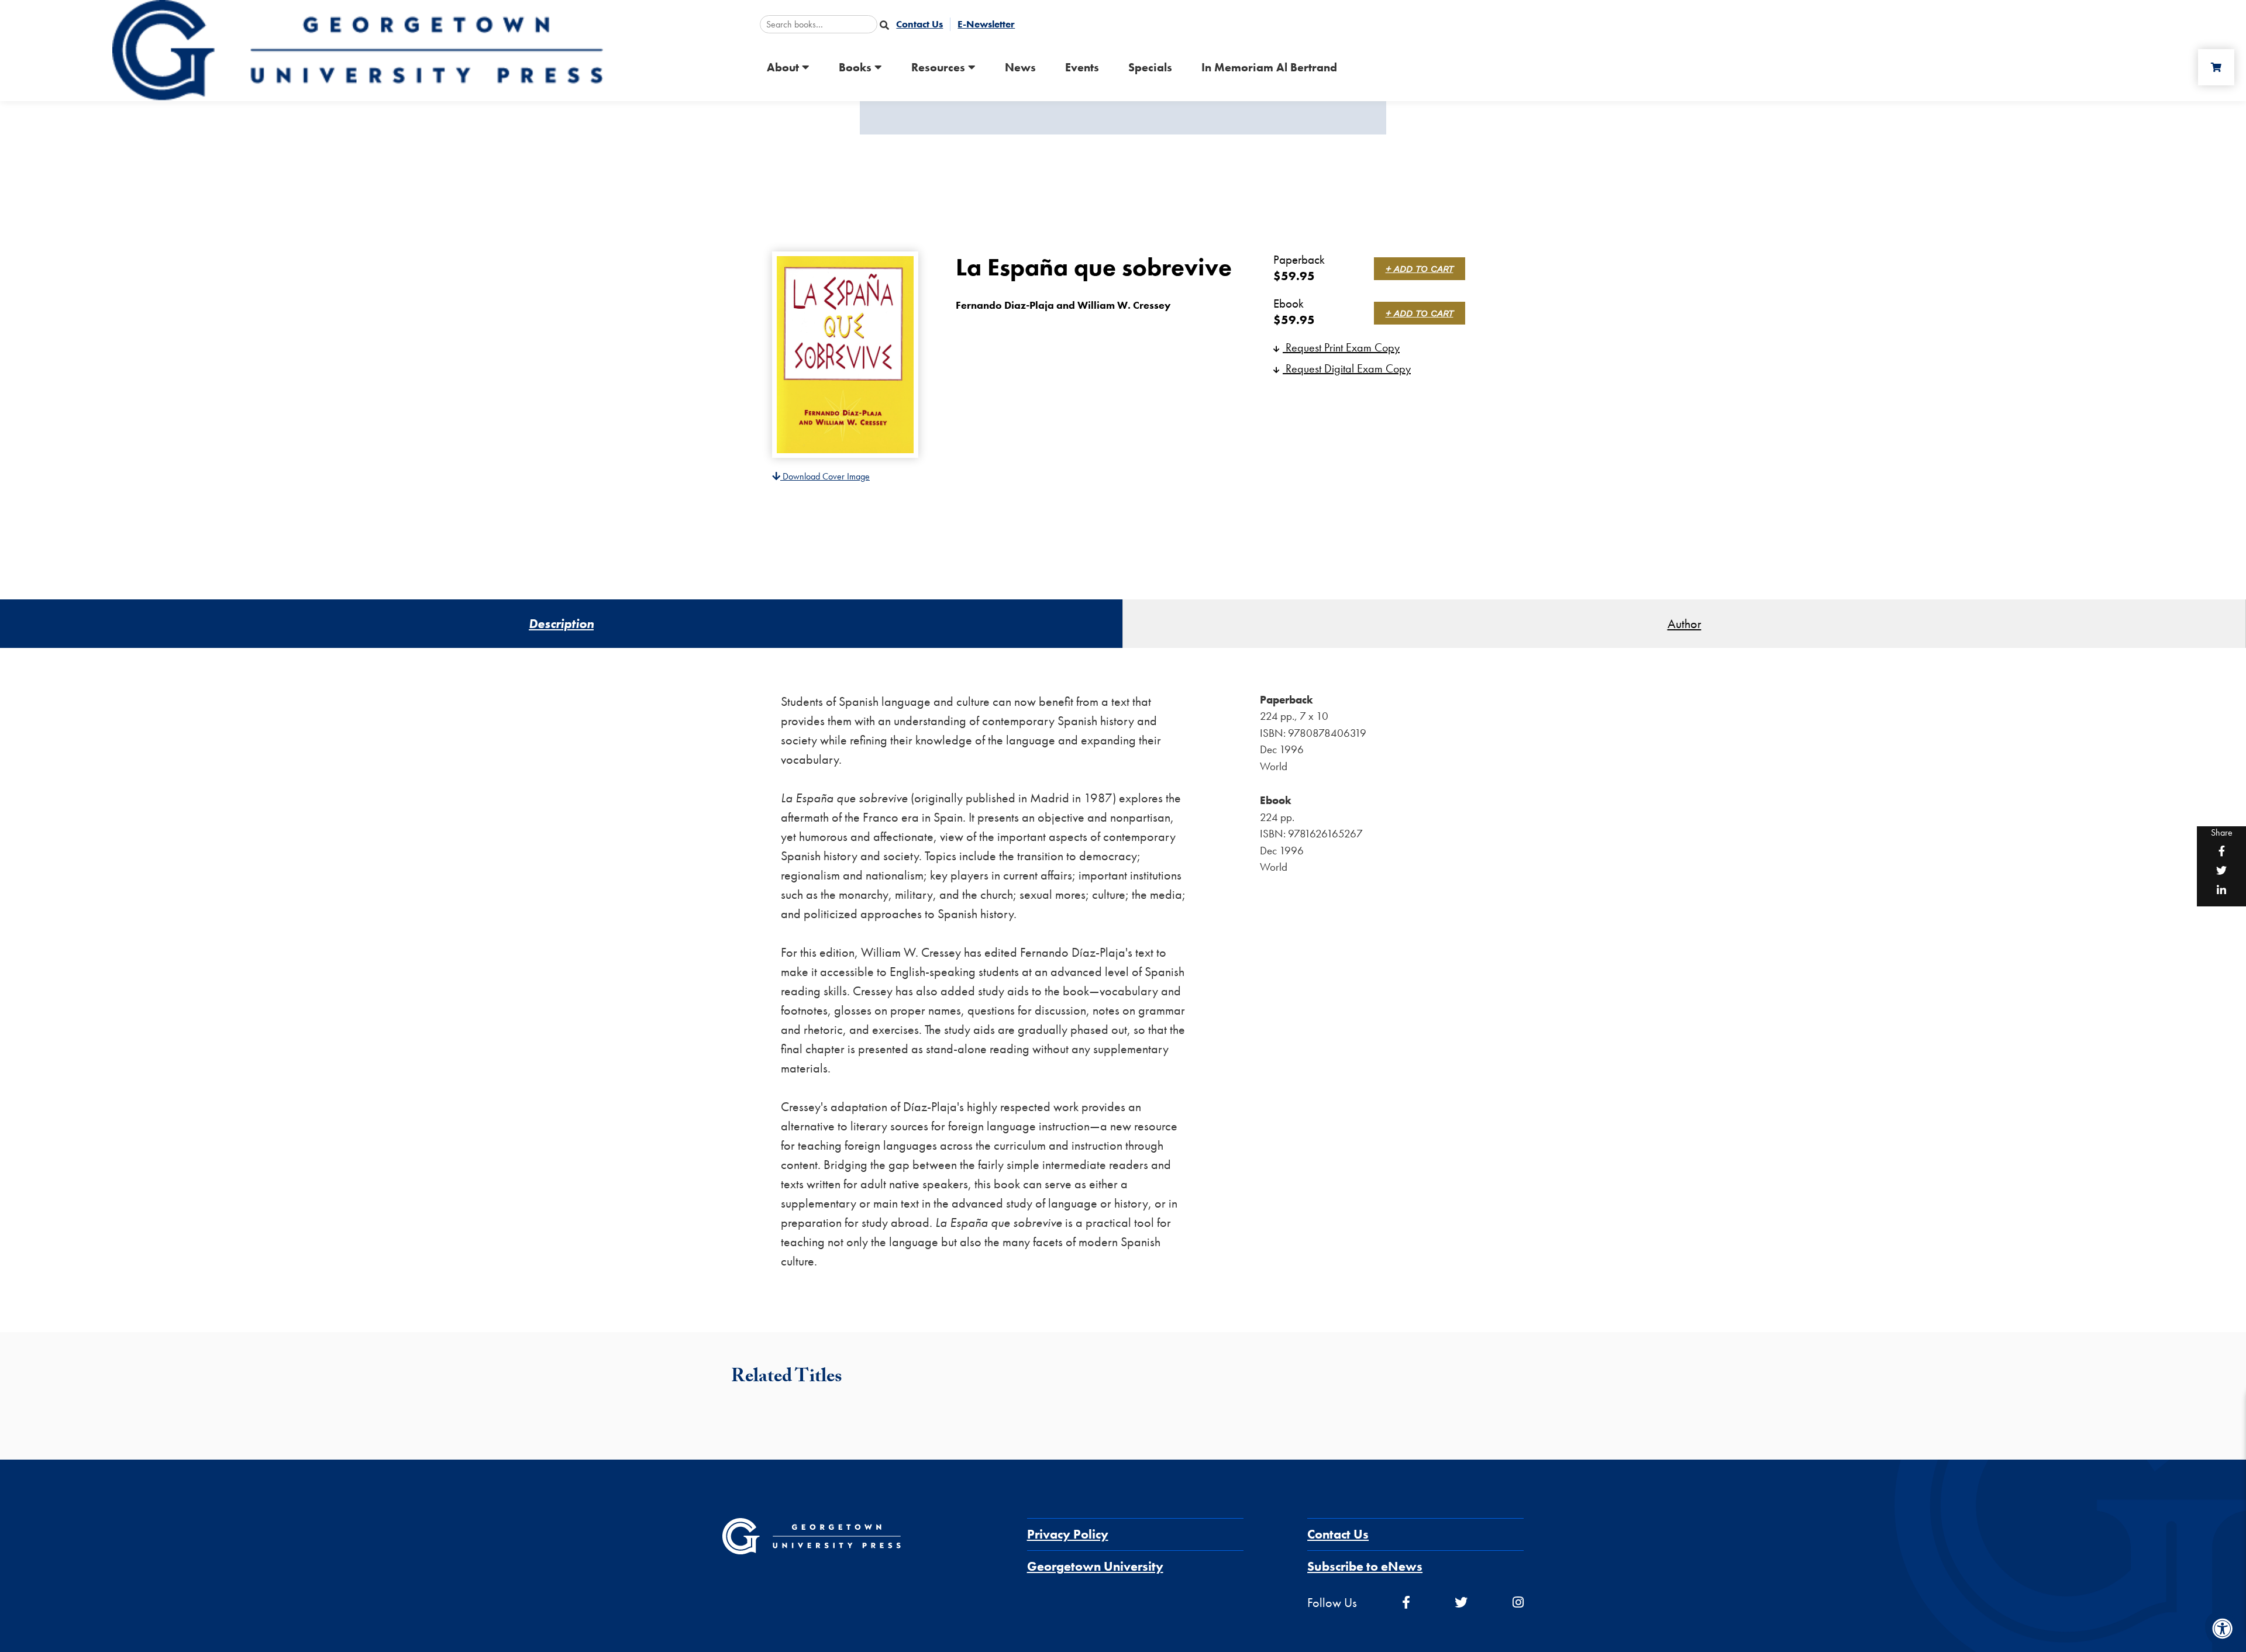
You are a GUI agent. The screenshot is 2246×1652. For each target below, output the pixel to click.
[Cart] (2216, 67)
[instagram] (1518, 1603)
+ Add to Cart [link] (1420, 269)
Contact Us (1338, 1534)
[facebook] (1406, 1603)
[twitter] (1461, 1603)
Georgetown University (1095, 1566)
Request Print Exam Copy (1341, 347)
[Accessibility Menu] (2223, 1629)
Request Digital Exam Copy (1347, 368)
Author (1684, 624)
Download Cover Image (825, 476)
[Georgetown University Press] (358, 49)
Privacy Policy (1068, 1534)
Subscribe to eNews (1365, 1566)
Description (561, 624)
